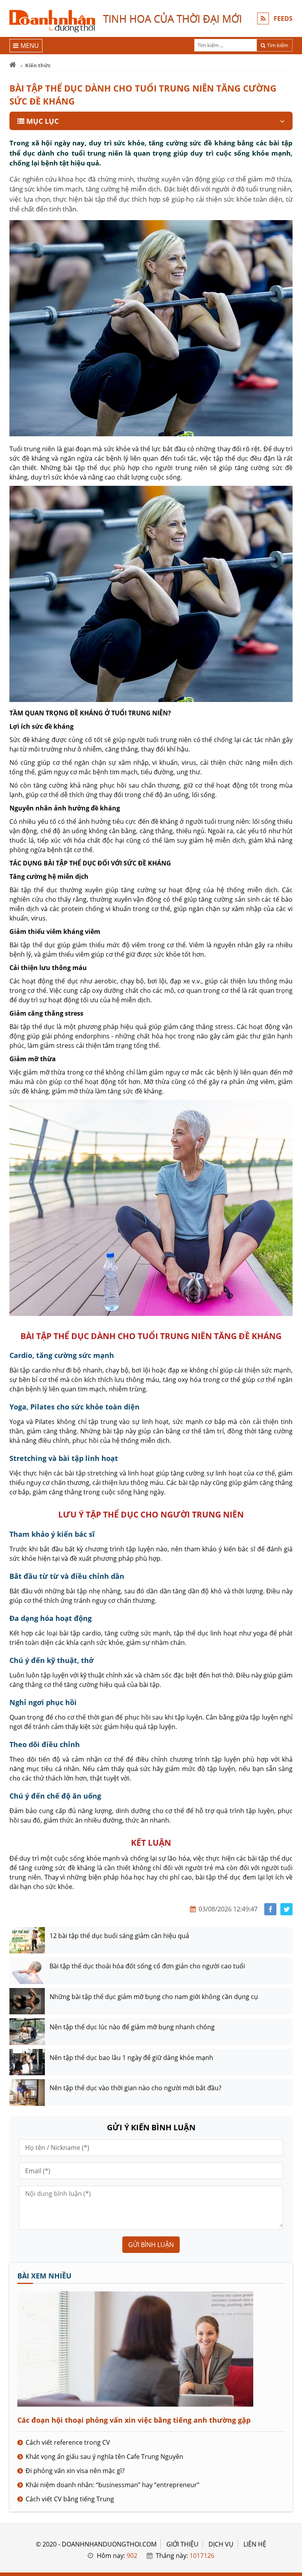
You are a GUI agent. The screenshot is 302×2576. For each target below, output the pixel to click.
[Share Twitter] (286, 1909)
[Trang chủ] (13, 65)
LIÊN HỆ (255, 2544)
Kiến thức (38, 65)
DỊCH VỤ (221, 2544)
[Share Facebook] (270, 1909)
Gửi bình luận (151, 2245)
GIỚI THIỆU (182, 2544)
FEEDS (283, 18)
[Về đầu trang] (292, 1032)
